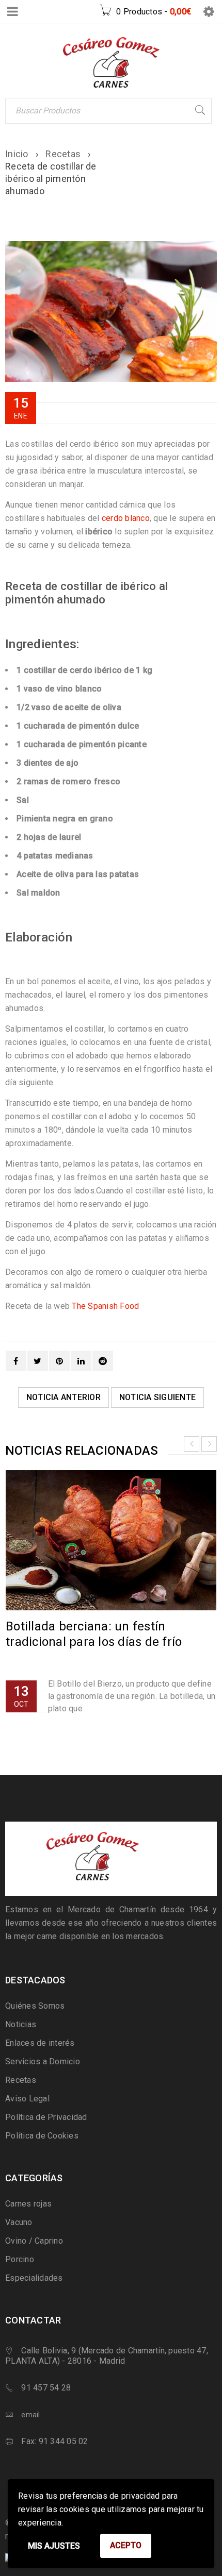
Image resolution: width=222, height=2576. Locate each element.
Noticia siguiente (157, 1397)
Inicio (17, 154)
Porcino (20, 2259)
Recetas (63, 154)
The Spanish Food (105, 1306)
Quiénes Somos (35, 2006)
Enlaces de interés (40, 2043)
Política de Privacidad (46, 2117)
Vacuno (19, 2222)
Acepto (126, 2545)
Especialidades (34, 2278)
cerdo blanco (126, 518)
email (30, 2415)
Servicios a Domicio (43, 2061)
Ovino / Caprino (34, 2241)
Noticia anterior (64, 1397)
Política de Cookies (42, 2136)
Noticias (21, 2024)
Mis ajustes (54, 2546)
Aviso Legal (27, 2099)
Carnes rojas (28, 2204)
